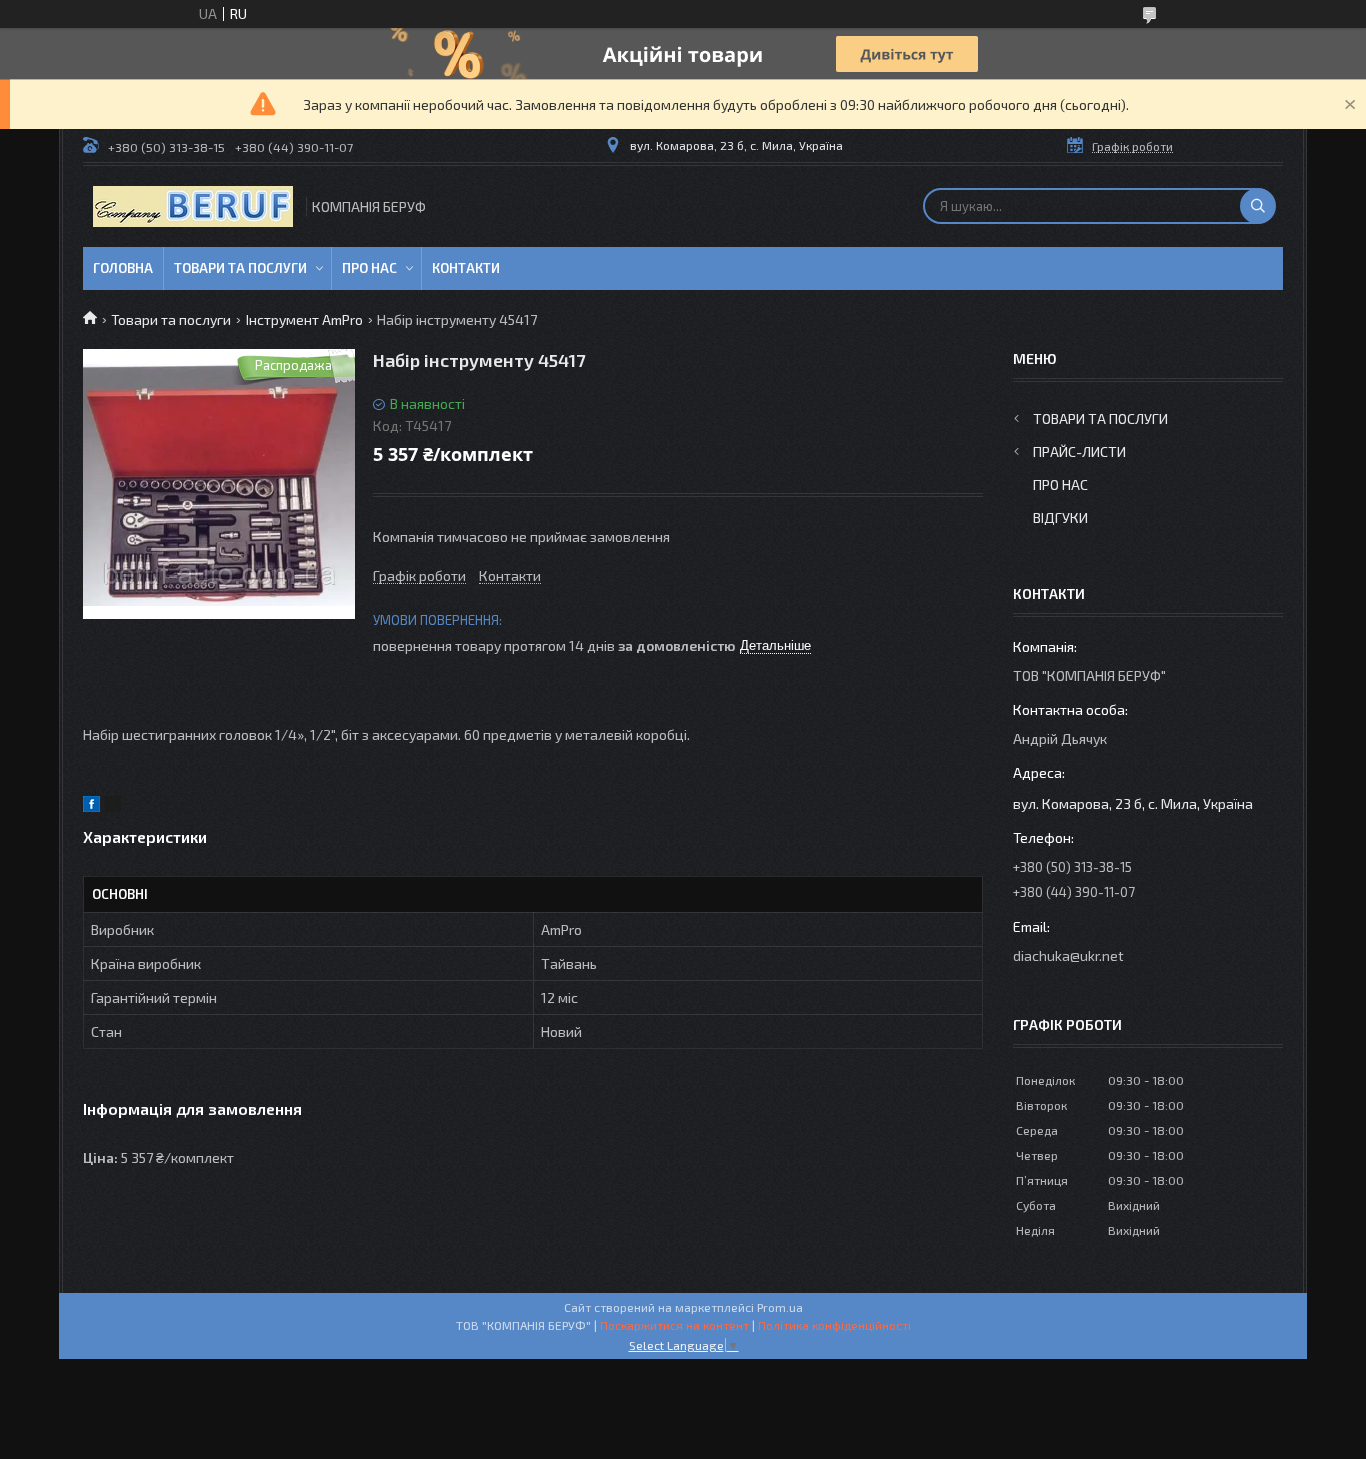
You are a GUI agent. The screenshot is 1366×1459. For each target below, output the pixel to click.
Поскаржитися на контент (674, 1325)
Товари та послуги (240, 268)
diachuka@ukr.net (1068, 955)
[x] (113, 806)
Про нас (369, 268)
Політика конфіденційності (834, 1325)
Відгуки (1060, 517)
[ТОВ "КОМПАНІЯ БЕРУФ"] (193, 206)
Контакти (466, 268)
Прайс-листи (1079, 451)
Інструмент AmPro (304, 319)
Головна (123, 268)
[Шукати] (1258, 206)
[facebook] (91, 806)
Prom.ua (780, 1307)
